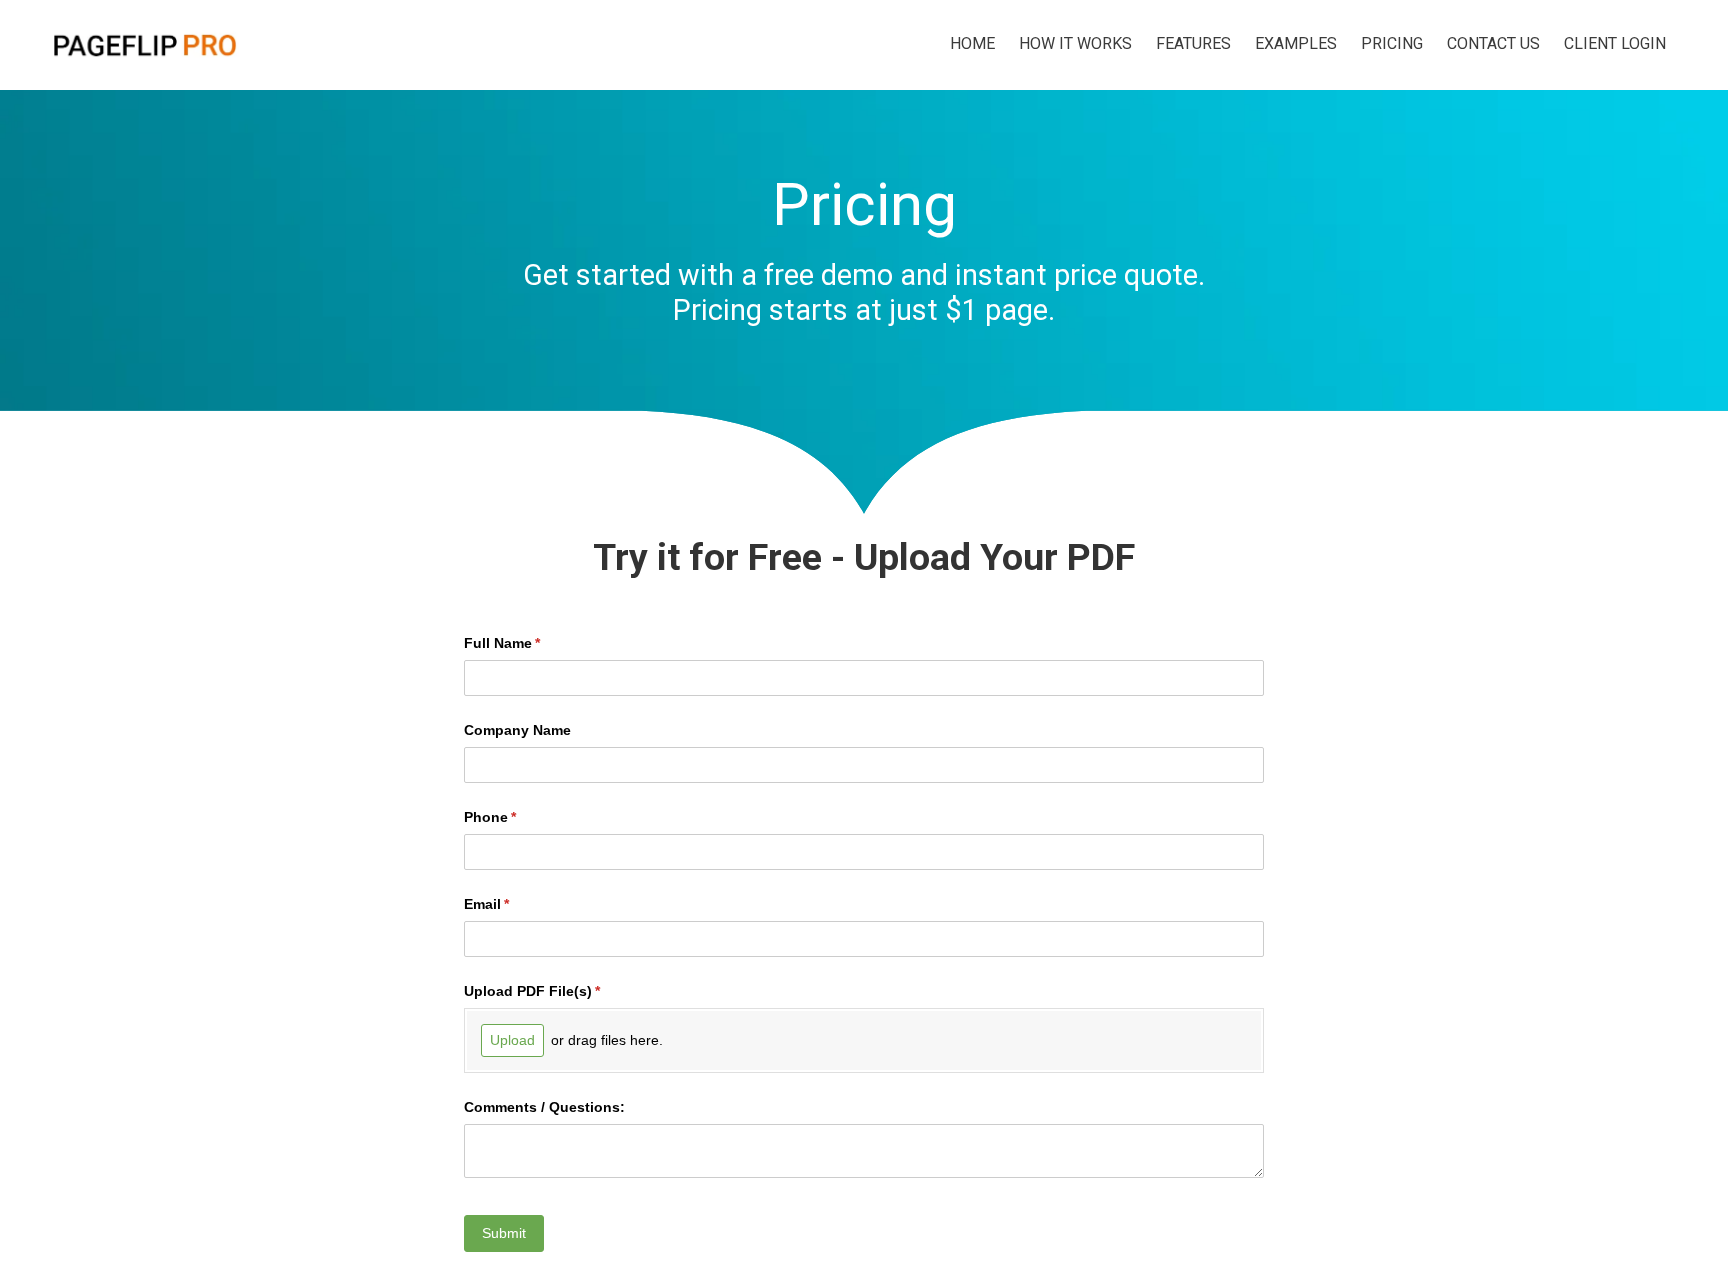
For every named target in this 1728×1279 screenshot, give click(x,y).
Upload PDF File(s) (561, 991)
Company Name (517, 730)
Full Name (531, 643)
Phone (519, 817)
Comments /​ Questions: (544, 1107)
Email (516, 904)
